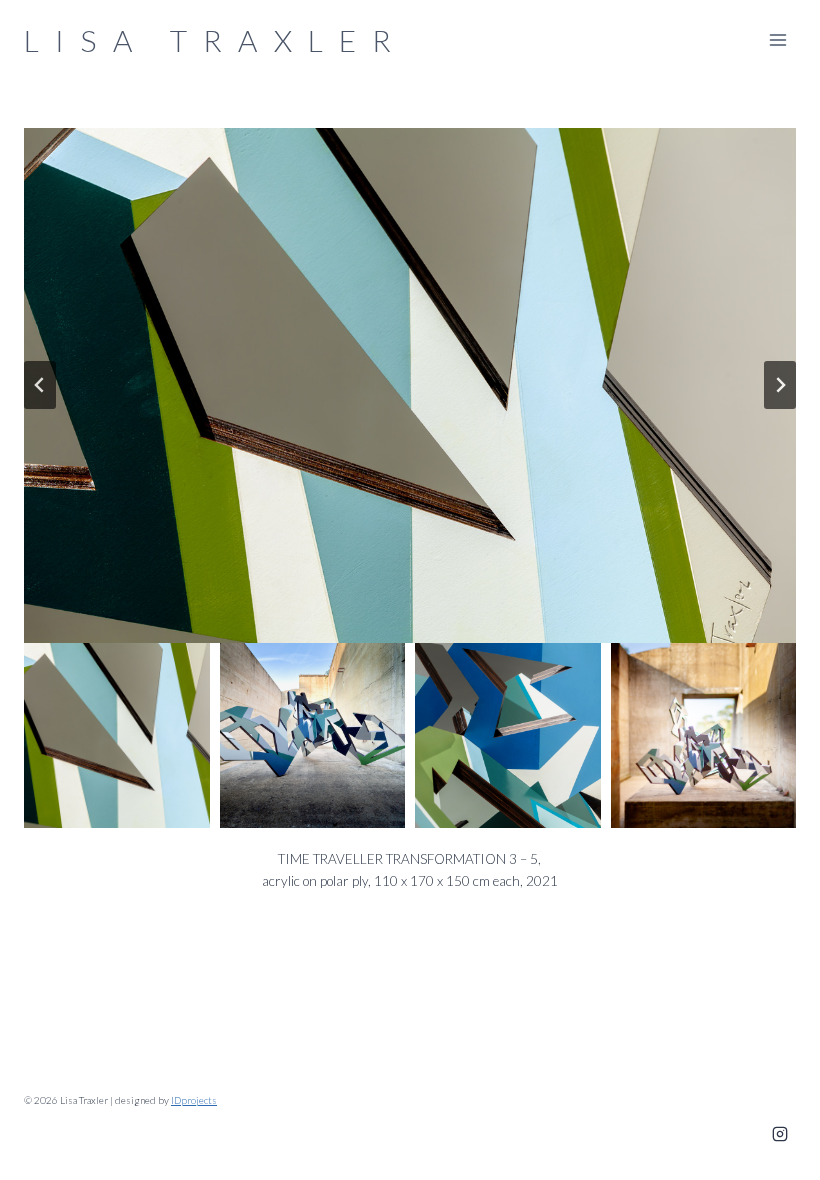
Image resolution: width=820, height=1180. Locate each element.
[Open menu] (777, 39)
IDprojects (194, 1100)
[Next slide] (780, 385)
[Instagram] (780, 1134)
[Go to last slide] (40, 385)
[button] (410, 385)
